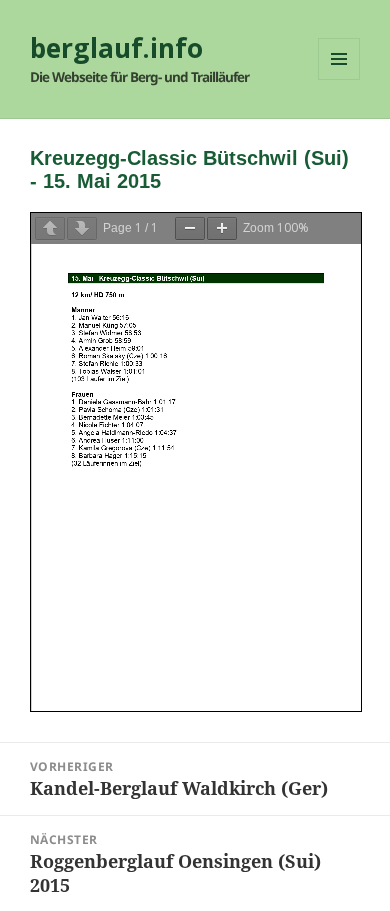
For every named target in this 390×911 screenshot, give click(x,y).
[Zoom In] (222, 228)
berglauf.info (116, 48)
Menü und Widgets (339, 79)
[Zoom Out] (190, 228)
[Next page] (82, 228)
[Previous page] (50, 228)
